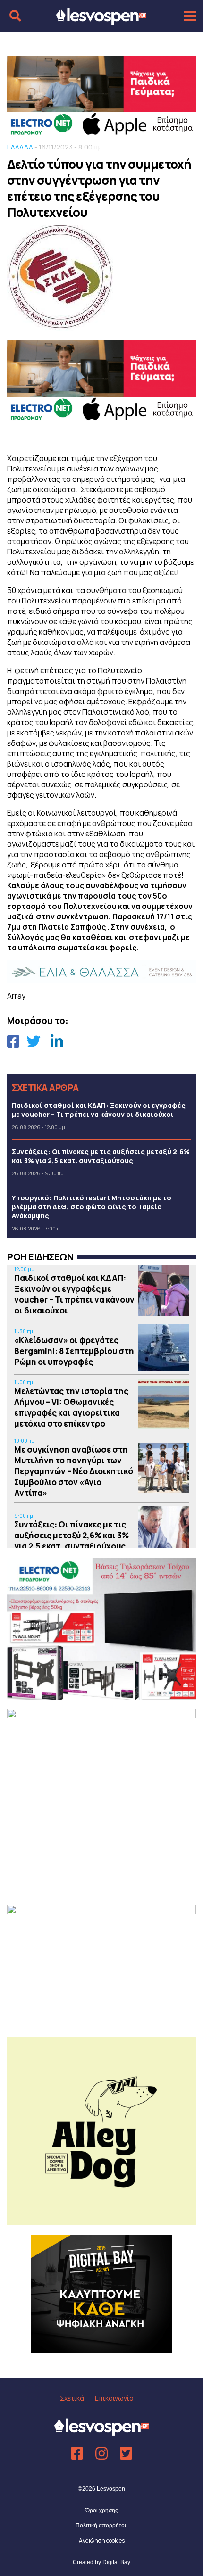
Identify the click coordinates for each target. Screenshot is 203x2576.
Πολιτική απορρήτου (102, 2526)
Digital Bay (116, 2562)
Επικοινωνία (114, 2398)
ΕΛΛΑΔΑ (20, 147)
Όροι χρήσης (102, 2510)
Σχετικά (72, 2398)
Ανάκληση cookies (102, 2540)
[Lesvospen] (101, 20)
